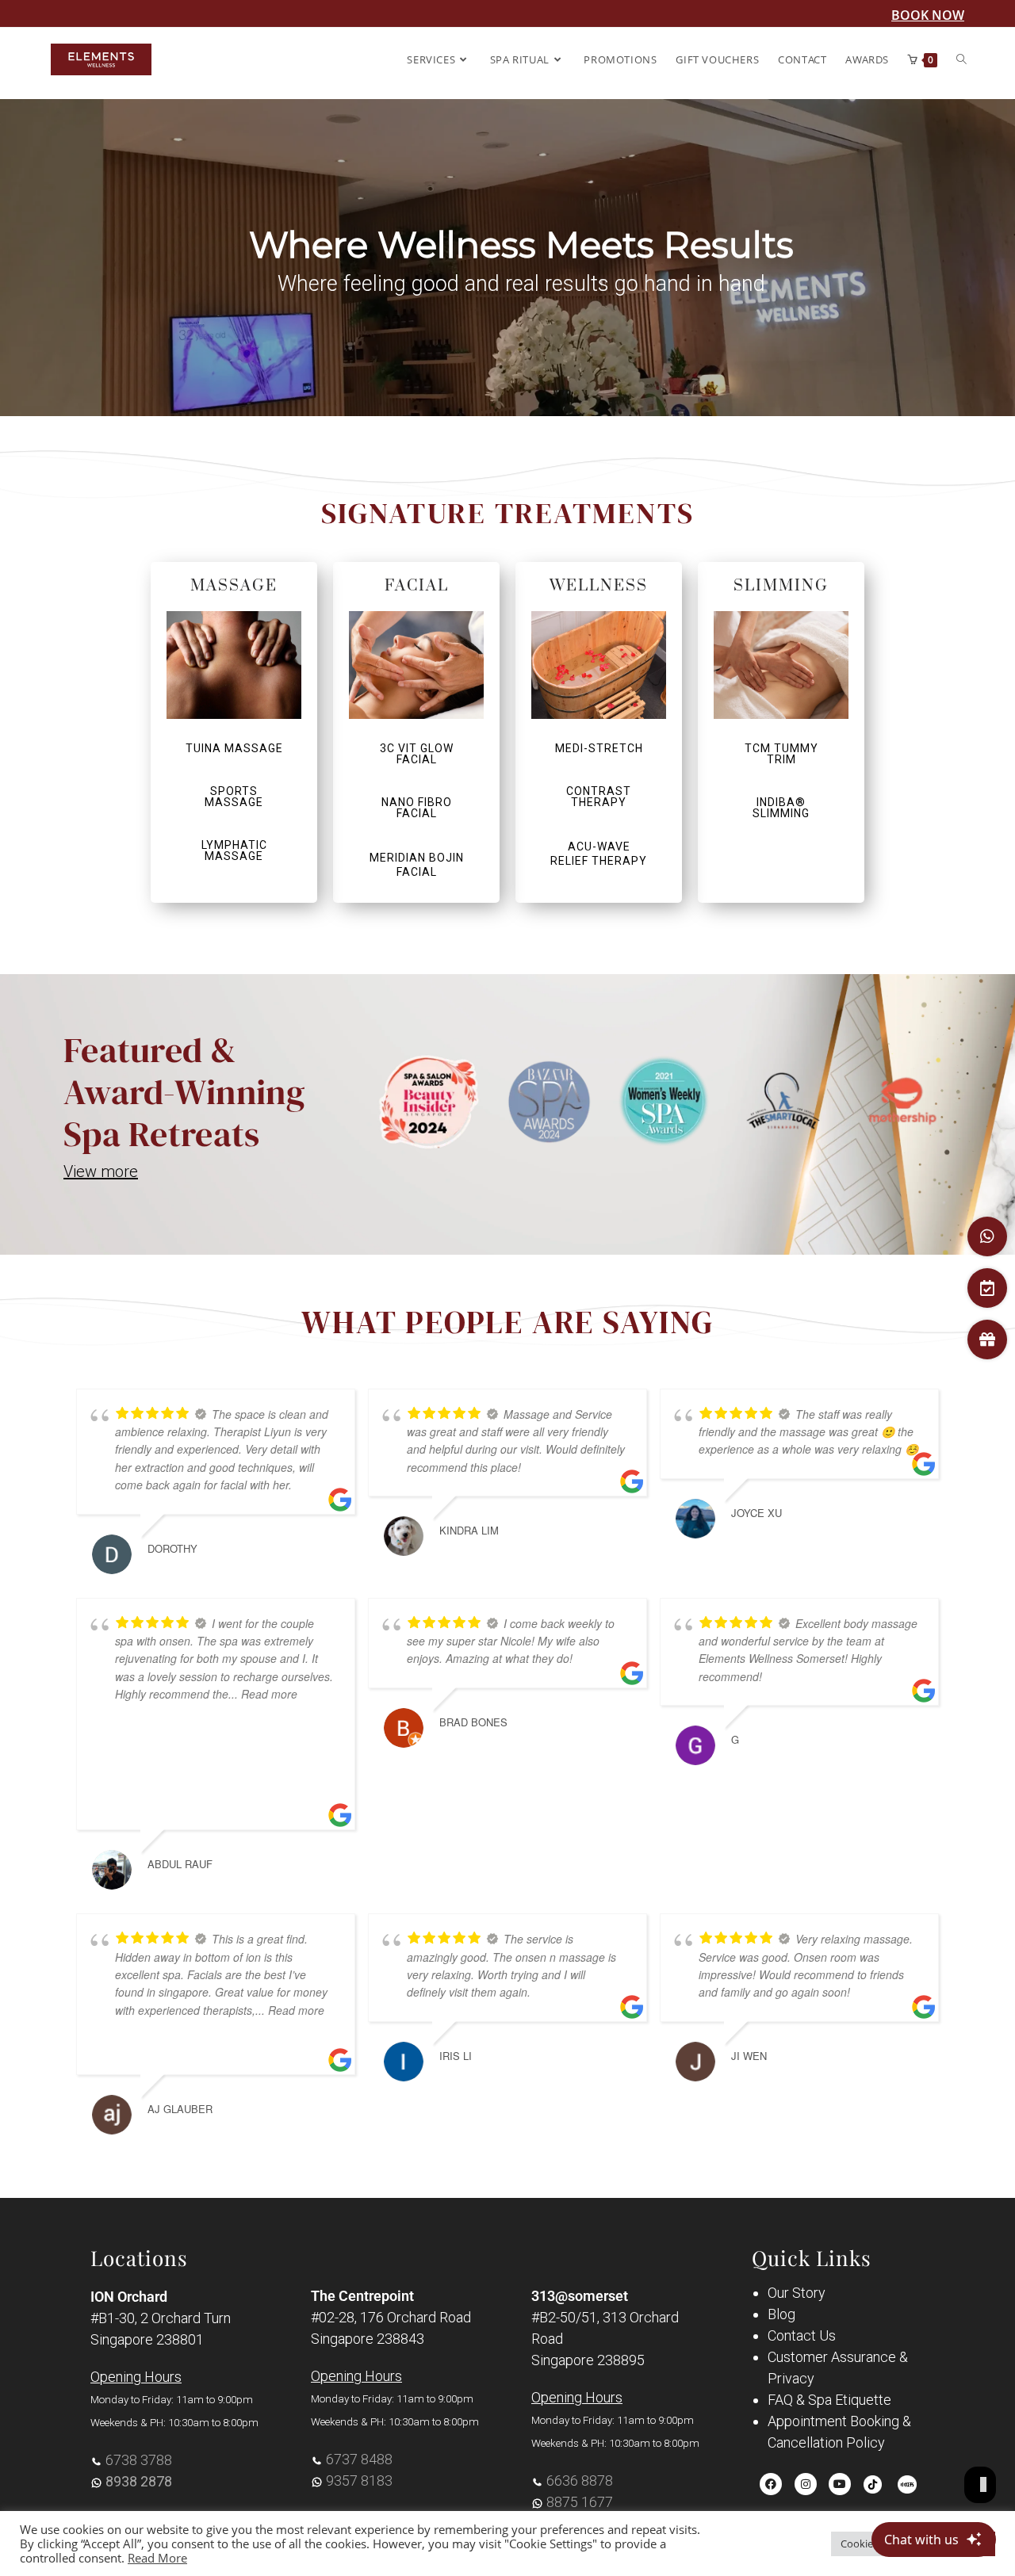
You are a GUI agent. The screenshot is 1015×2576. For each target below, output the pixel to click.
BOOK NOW (928, 15)
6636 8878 (580, 2480)
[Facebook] (771, 2484)
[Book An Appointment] (987, 1288)
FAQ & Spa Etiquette (829, 2400)
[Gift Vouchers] (987, 1340)
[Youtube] (840, 2484)
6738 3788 (139, 2460)
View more (101, 1171)
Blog (781, 2314)
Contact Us (802, 2335)
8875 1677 (580, 2502)
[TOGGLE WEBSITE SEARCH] (961, 59)
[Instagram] (806, 2484)
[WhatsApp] (987, 1236)
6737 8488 (359, 2459)
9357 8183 (359, 2480)
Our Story (797, 2293)
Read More (157, 2558)
